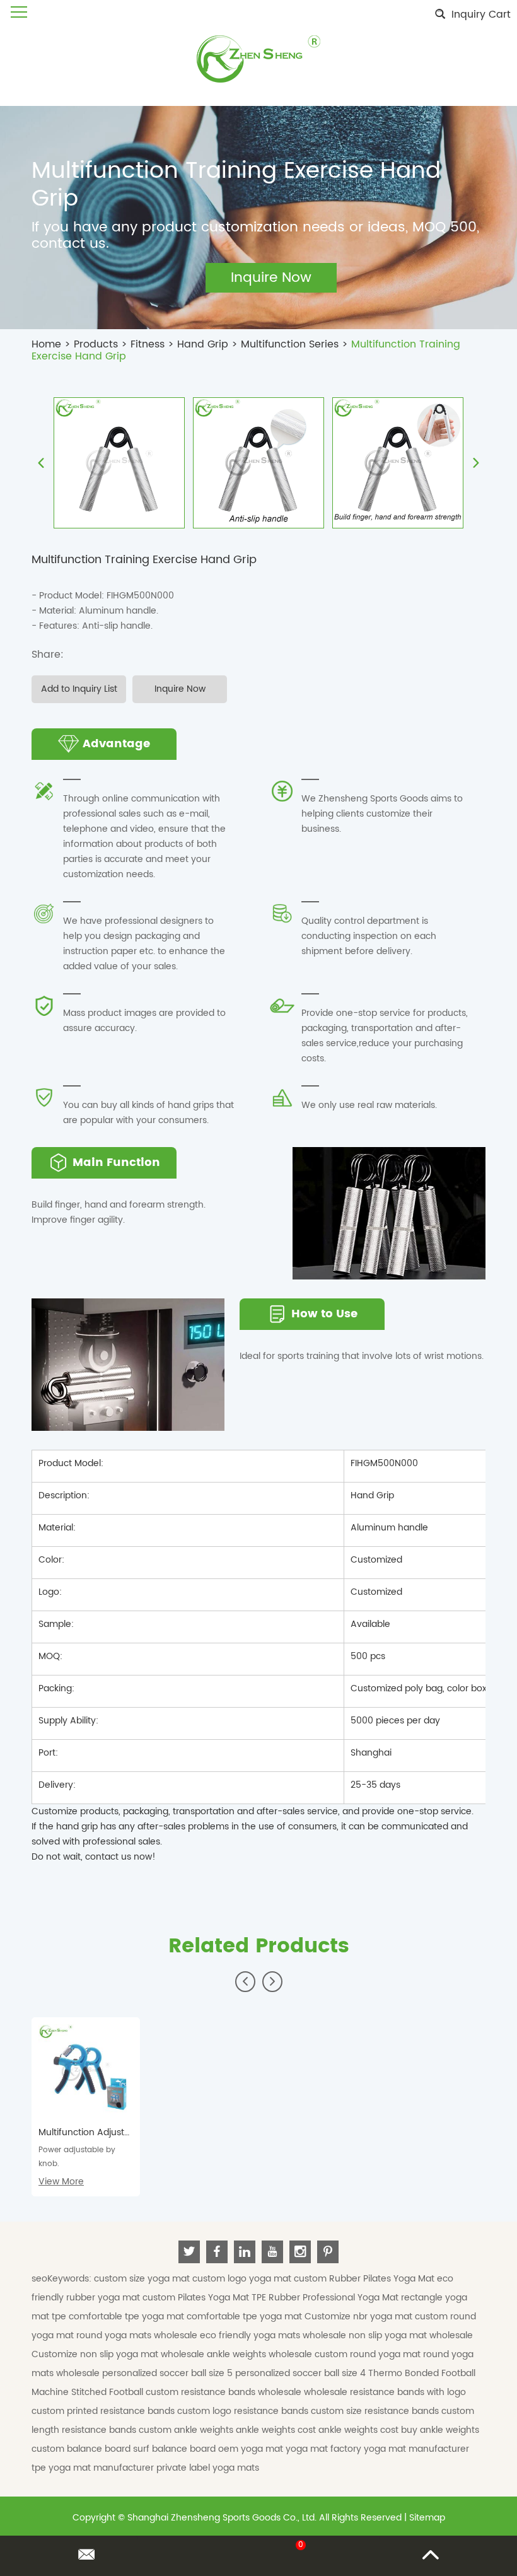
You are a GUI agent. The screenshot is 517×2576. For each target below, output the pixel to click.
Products (96, 344)
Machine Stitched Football (89, 2392)
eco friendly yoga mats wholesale (274, 2335)
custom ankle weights (187, 2430)
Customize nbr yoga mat (360, 2317)
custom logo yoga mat (243, 2279)
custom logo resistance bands (244, 2411)
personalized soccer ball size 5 (169, 2373)
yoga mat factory (325, 2449)
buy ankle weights (440, 2430)
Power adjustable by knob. (77, 2157)
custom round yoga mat (369, 2354)
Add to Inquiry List (79, 689)
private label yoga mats (208, 2468)
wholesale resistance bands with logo (385, 2392)
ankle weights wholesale (261, 2354)
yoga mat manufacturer (416, 2449)
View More (61, 2182)
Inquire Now (180, 689)
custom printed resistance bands (104, 2411)
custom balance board (82, 2449)
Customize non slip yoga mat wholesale (119, 2354)
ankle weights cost (277, 2430)
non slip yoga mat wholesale (411, 2335)
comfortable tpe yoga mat (128, 2317)
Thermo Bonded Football (422, 2373)
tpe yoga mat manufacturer (94, 2468)
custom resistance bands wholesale (225, 2392)
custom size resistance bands (376, 2411)
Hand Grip (203, 344)
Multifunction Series (290, 344)
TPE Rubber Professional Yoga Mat (326, 2298)
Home (46, 344)
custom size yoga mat (143, 2279)
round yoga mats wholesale (138, 2335)
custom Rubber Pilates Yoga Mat (365, 2279)
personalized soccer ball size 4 (302, 2373)
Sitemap (427, 2518)
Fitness (148, 344)
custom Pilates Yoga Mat (197, 2298)
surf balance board (176, 2449)
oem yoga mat (252, 2449)
